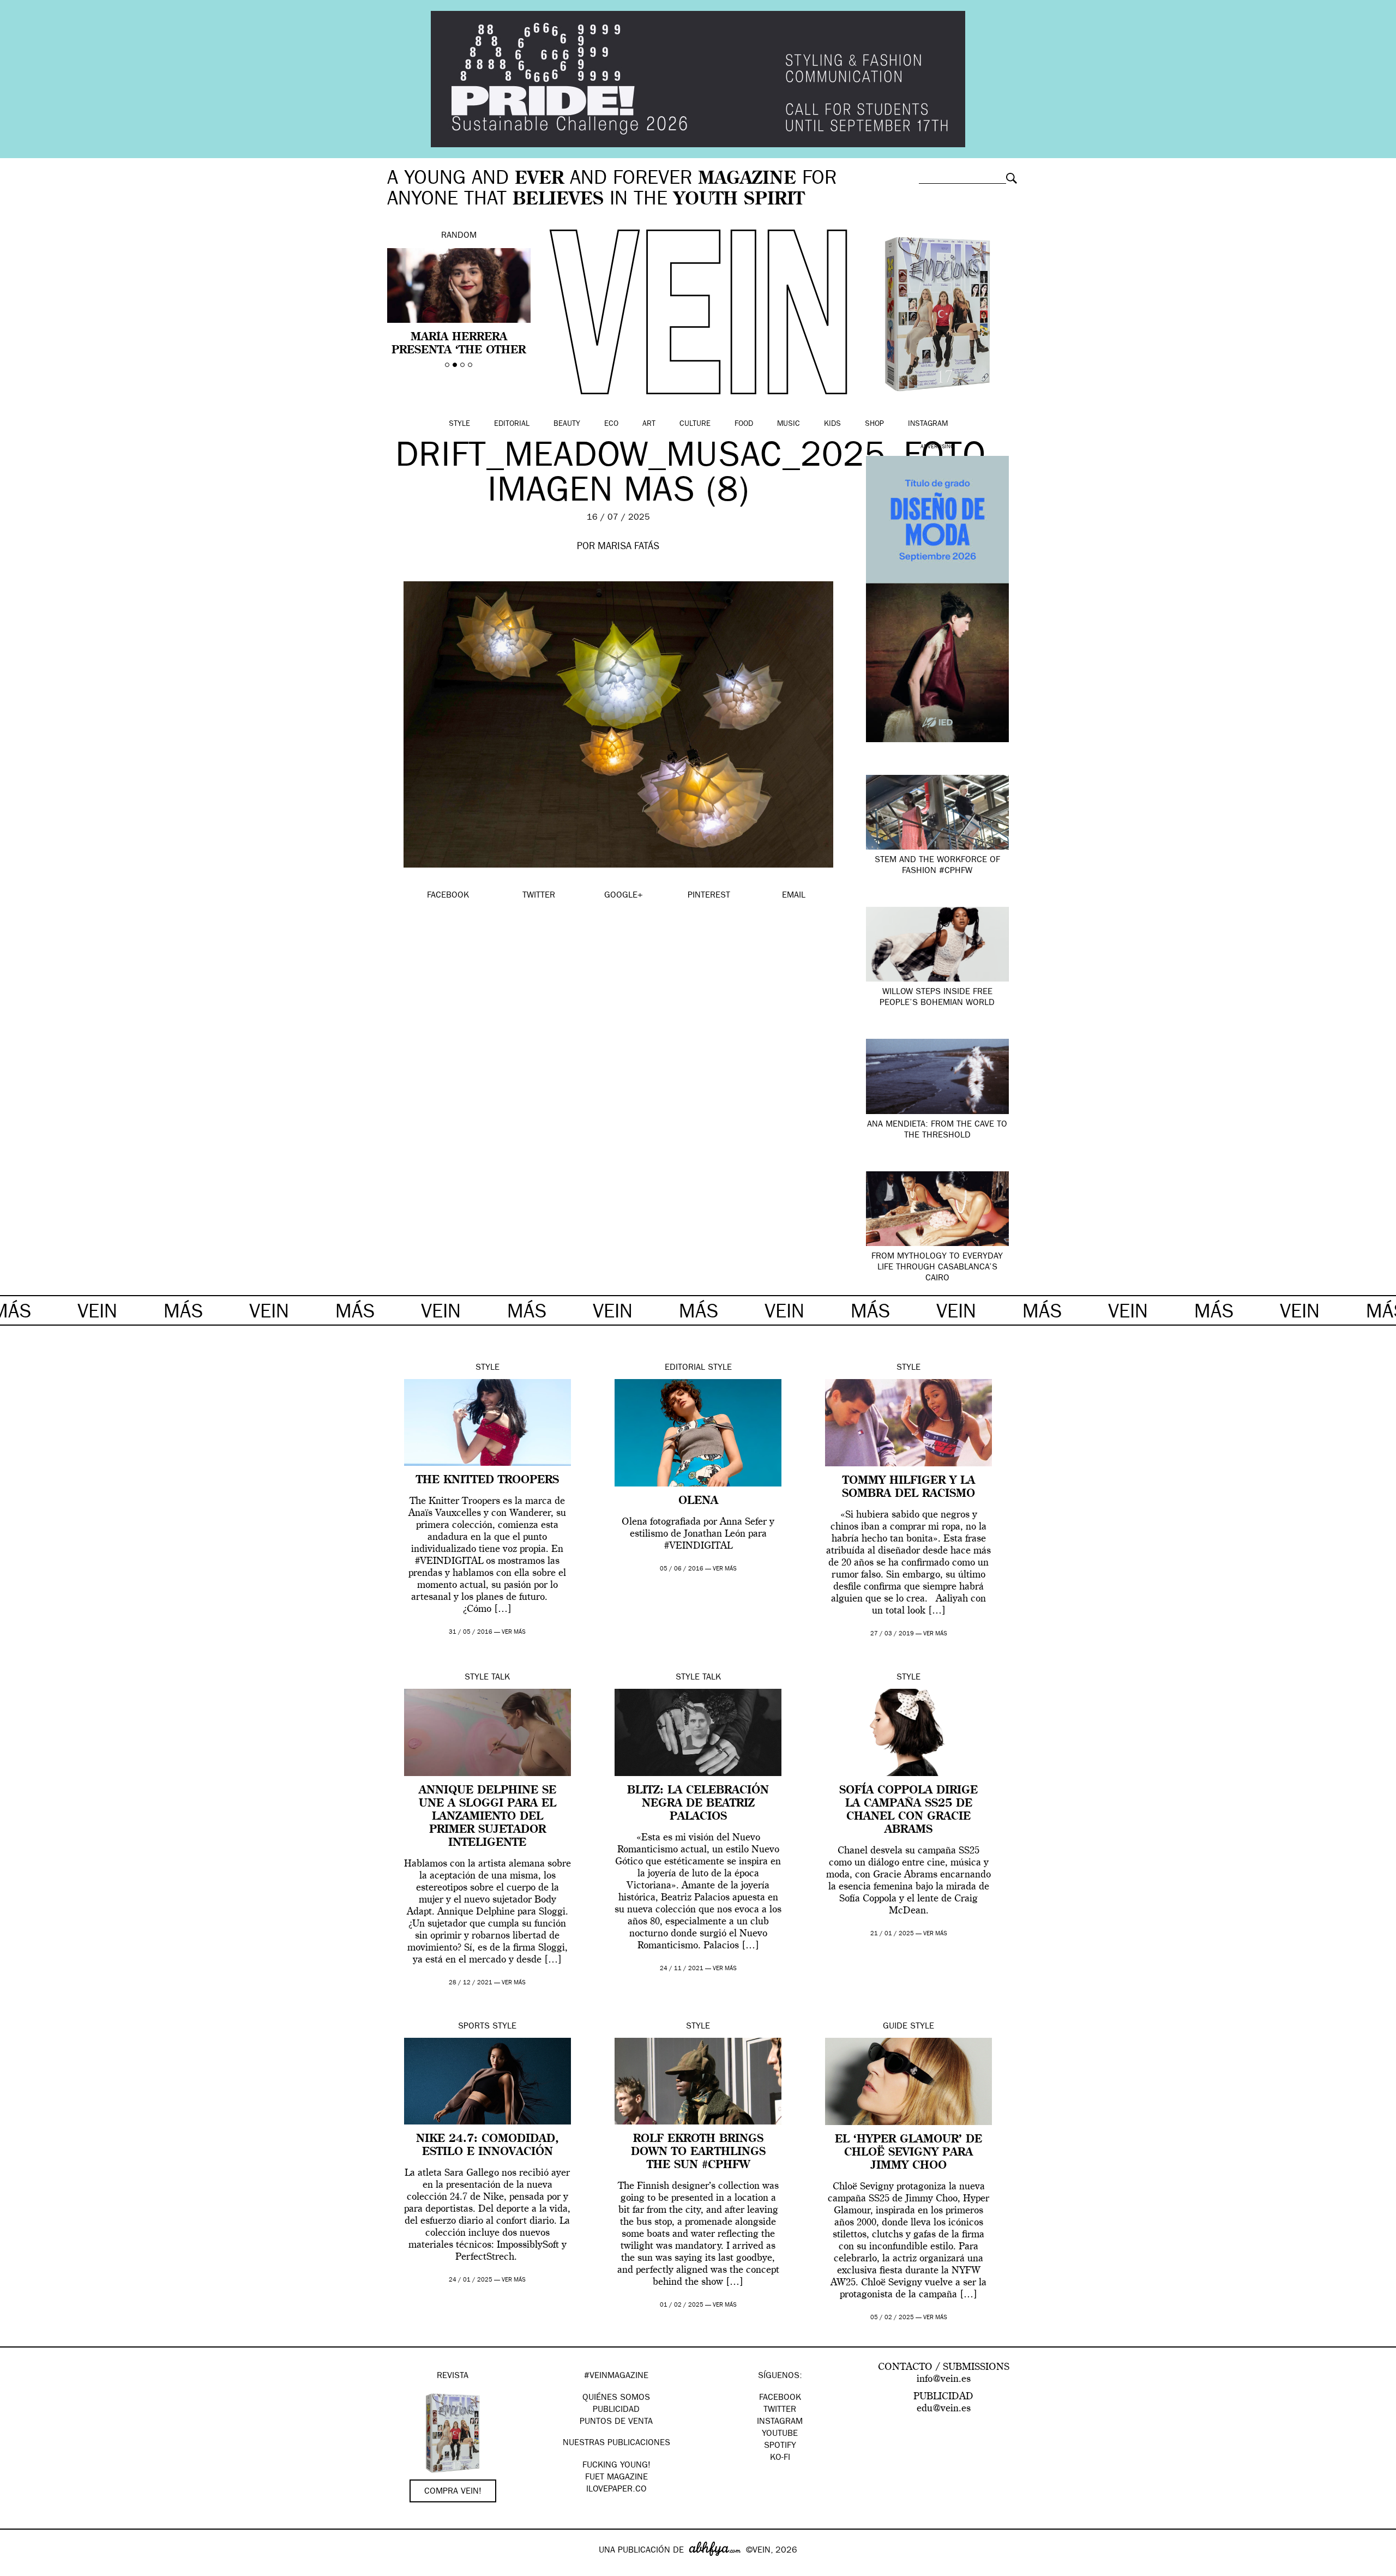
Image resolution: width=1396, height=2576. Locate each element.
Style (459, 424)
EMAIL (794, 896)
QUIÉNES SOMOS (616, 2398)
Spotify (780, 2446)
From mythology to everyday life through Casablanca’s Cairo (937, 1268)
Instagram (928, 424)
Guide (895, 2027)
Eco (611, 424)
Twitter (780, 2410)
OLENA (698, 1501)
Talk (501, 1678)
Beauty (567, 424)
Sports (474, 2027)
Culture (695, 424)
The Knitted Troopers (488, 1480)
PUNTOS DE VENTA (616, 2422)
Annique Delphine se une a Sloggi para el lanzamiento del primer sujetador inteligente (488, 1817)
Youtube (780, 2434)
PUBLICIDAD (616, 2410)
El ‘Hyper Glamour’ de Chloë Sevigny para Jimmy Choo (908, 2153)
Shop (874, 424)
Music (789, 424)
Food (744, 424)
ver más (514, 1632)
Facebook (780, 2398)
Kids (832, 424)
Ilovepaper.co (616, 2490)
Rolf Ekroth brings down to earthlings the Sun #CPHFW (698, 2152)
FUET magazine (616, 2478)
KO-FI (780, 2458)
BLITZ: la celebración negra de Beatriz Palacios (698, 1804)
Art (649, 424)
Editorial (512, 424)
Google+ (20, 2569)
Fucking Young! (616, 2466)
